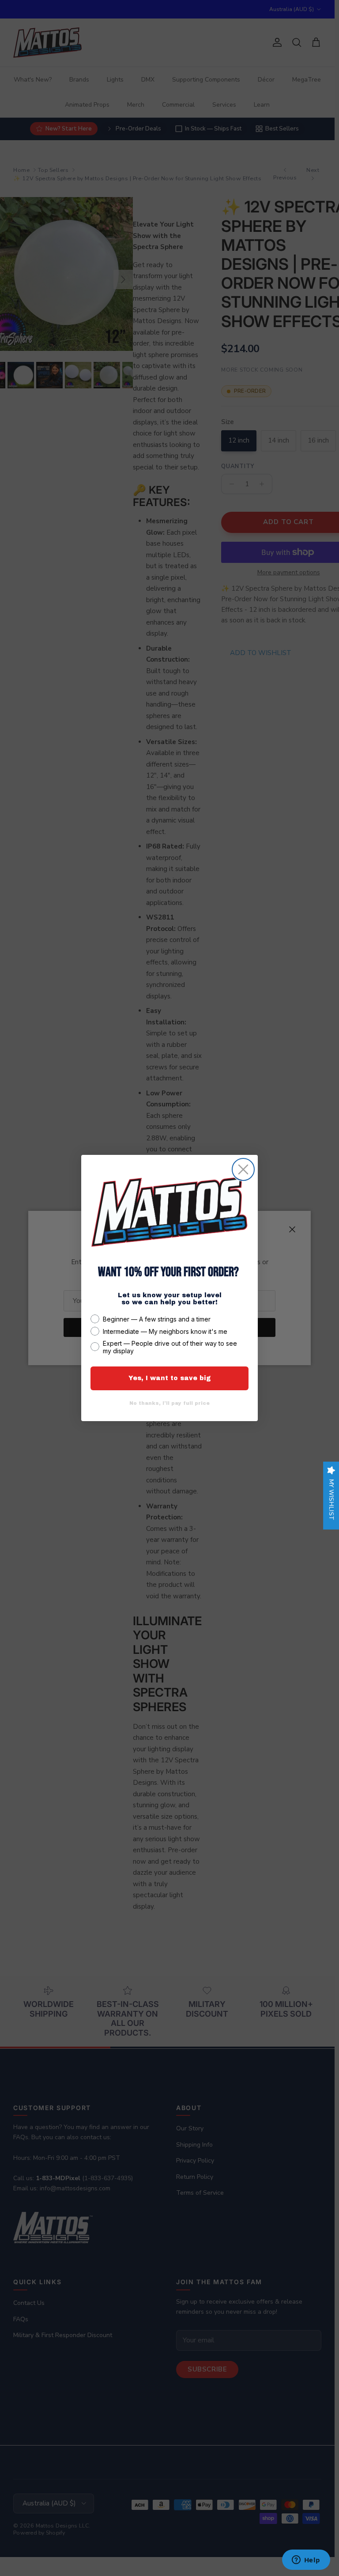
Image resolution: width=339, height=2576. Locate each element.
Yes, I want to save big (170, 1378)
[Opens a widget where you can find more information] (306, 2561)
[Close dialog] (243, 1169)
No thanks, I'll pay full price (169, 1403)
